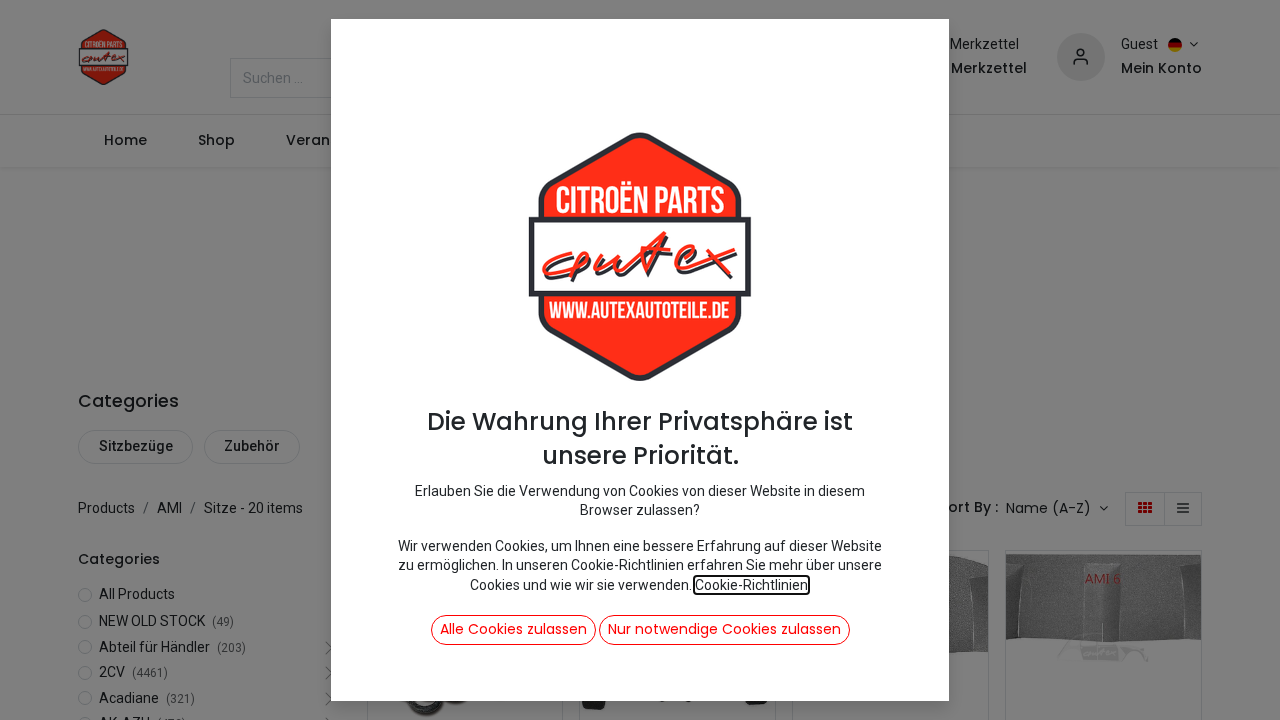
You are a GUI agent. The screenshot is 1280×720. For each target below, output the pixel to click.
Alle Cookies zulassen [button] (513, 629)
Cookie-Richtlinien (751, 585)
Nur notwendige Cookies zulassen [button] (724, 629)
